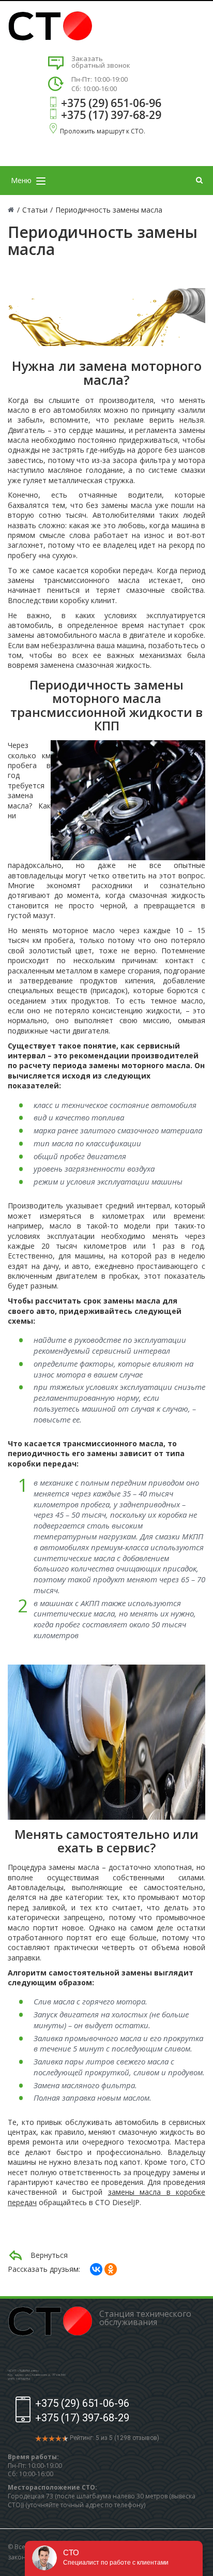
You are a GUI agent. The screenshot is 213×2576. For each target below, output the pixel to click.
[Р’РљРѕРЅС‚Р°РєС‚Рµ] (96, 2269)
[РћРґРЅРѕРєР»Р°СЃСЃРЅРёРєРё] (111, 2269)
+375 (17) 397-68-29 (111, 115)
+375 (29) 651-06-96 (111, 103)
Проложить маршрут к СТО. (103, 131)
